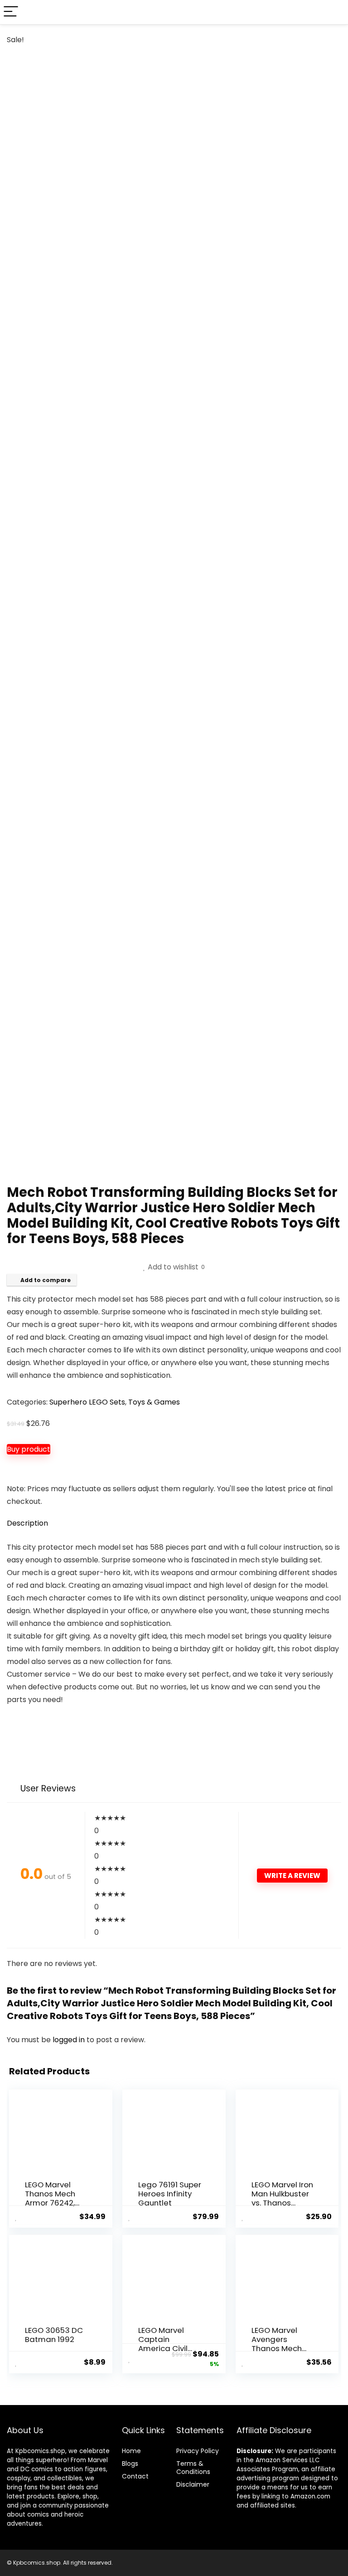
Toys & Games (154, 1402)
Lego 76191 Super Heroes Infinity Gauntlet (170, 2194)
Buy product (29, 1449)
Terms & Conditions (193, 2468)
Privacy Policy (198, 2451)
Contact (135, 2476)
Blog (128, 2464)
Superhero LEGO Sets (87, 1402)
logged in (70, 2040)
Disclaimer (193, 2484)
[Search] (334, 12)
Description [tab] (27, 1523)
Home (131, 2451)
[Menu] (11, 12)
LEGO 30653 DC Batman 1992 (54, 2335)
